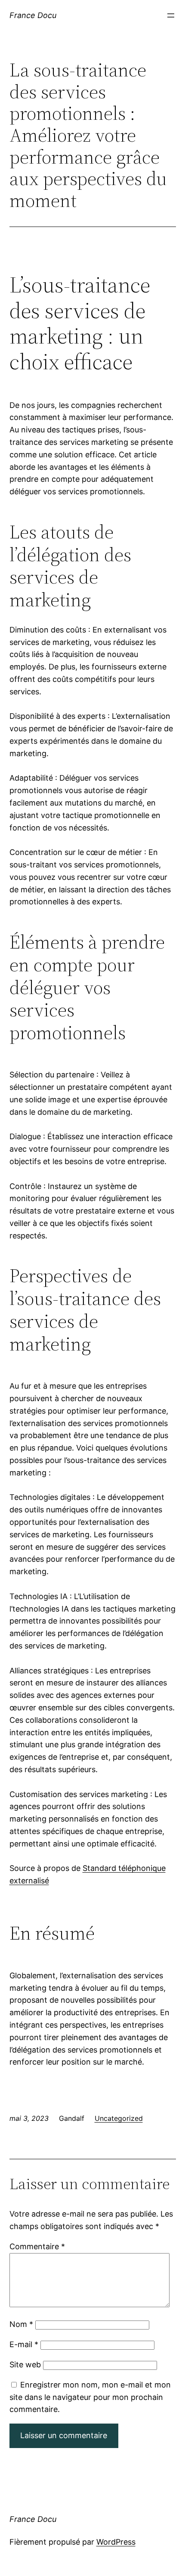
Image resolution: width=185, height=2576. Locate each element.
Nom (21, 2324)
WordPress (116, 2542)
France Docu (33, 15)
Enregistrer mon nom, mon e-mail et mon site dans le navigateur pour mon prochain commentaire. (90, 2397)
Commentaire (37, 2246)
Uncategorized (119, 2118)
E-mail (24, 2344)
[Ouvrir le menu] (171, 15)
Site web (25, 2365)
